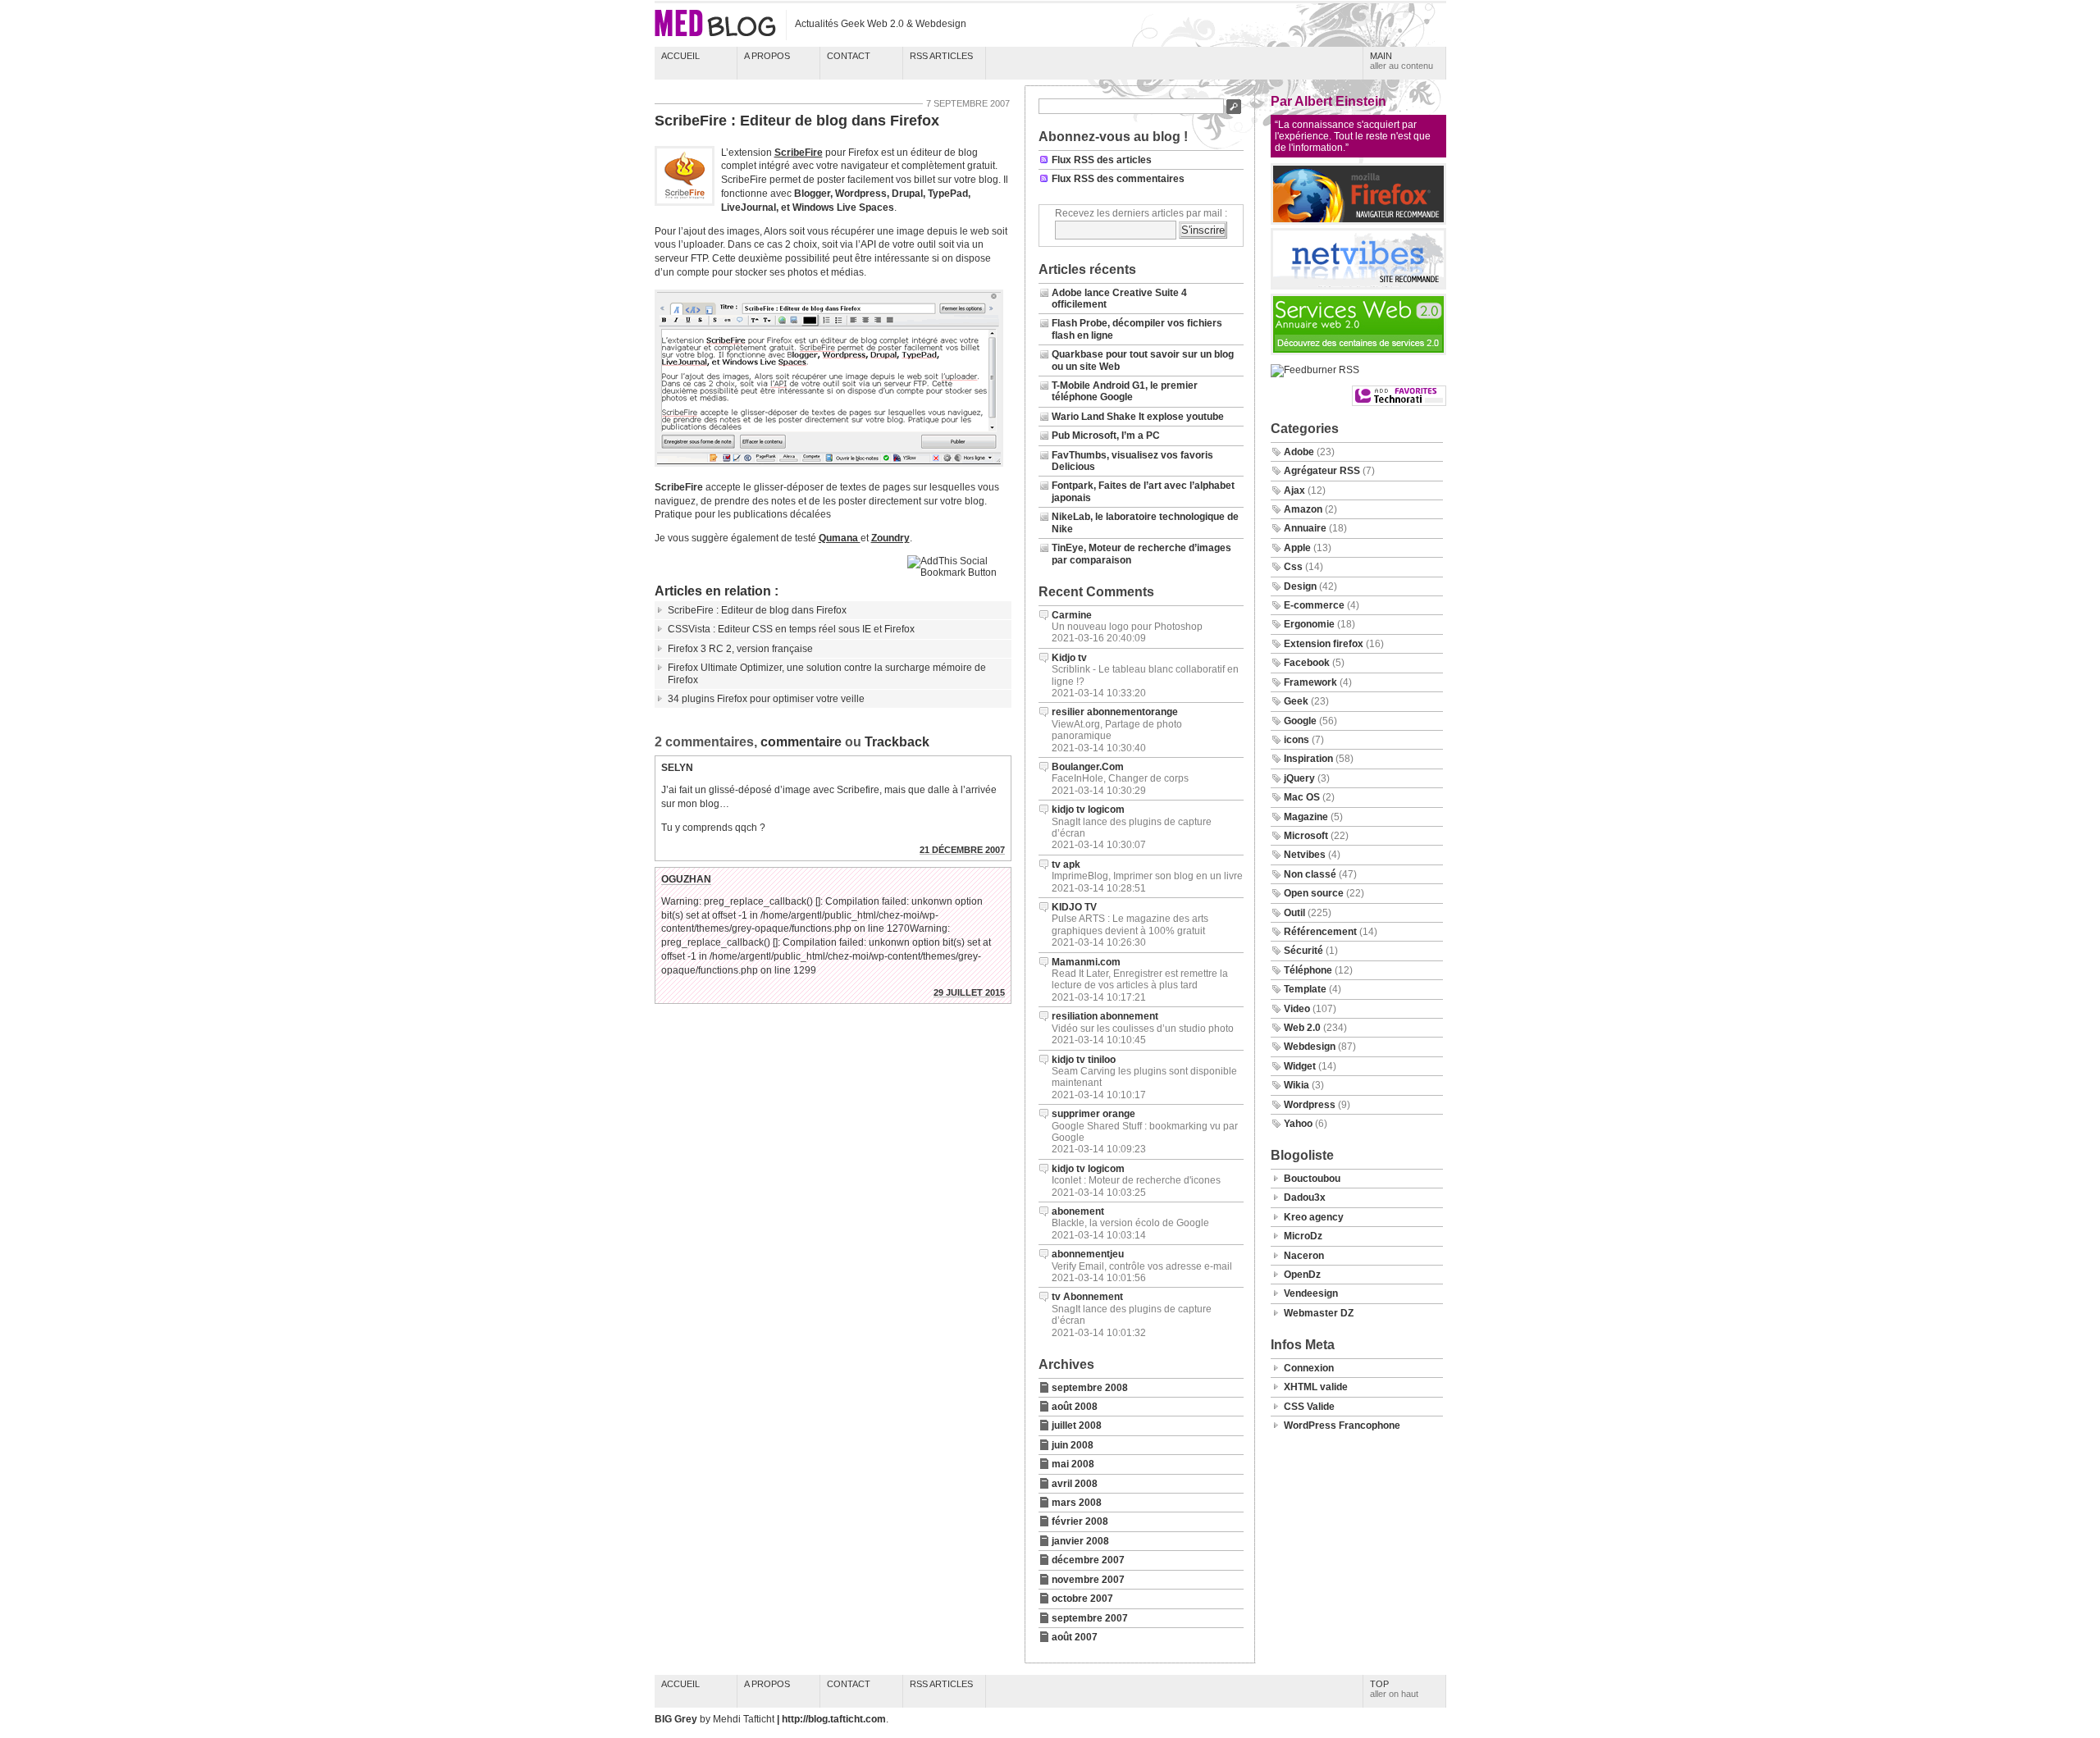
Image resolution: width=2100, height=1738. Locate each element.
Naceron (1304, 1256)
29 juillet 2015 (969, 992)
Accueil (680, 56)
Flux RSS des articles (1102, 160)
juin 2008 (1073, 1445)
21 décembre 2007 (962, 850)
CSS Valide (1309, 1407)
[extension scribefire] (832, 470)
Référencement (1320, 932)
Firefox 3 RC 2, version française (740, 649)
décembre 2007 (1088, 1560)
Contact (849, 56)
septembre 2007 (1090, 1618)
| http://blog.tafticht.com (831, 1719)
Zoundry (890, 538)
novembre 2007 (1088, 1580)
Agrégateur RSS (1322, 471)
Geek (1296, 701)
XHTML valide (1316, 1387)
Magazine (1306, 817)
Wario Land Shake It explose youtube (1138, 417)
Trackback (897, 742)
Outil (1294, 913)
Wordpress (1310, 1105)
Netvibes (1305, 855)
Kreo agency (1314, 1217)
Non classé (1310, 874)
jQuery (1299, 778)
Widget (1300, 1066)
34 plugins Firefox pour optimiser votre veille (766, 699)
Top (1394, 1689)
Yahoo (1298, 1124)
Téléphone (1308, 970)
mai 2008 (1073, 1464)
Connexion (1309, 1368)
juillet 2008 (1077, 1426)
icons (1297, 740)
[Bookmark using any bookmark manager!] (959, 572)
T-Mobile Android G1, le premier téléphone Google (1125, 391)
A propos (767, 56)
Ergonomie (1309, 624)
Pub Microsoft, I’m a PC (1106, 436)
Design (1300, 586)
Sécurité (1303, 951)
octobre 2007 (1082, 1599)
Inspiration (1308, 759)
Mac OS (1302, 797)
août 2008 (1075, 1407)
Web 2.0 (1302, 1028)
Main (1402, 61)
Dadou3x (1305, 1197)
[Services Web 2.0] (1358, 352)
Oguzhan (686, 879)
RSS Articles (941, 56)
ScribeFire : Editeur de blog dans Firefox (797, 121)
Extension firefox (1324, 644)
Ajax (1294, 490)
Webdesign (1310, 1047)
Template (1305, 989)
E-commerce (1314, 605)
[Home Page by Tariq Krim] (1358, 286)
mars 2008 (1077, 1503)
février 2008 (1080, 1521)
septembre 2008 (1090, 1388)
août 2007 (1075, 1637)
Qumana (840, 538)
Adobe (1299, 452)
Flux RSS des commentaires (1118, 179)
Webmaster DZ (1319, 1313)
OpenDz (1302, 1275)
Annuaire (1305, 528)
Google (1300, 721)
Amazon (1303, 509)
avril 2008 (1075, 1484)
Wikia (1297, 1085)
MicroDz (1303, 1236)
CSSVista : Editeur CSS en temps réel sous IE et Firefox (791, 629)
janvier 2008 (1080, 1541)
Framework (1310, 682)
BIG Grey (677, 1719)
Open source (1314, 893)
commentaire (801, 742)
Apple (1297, 548)
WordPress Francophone (1342, 1426)
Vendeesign (1311, 1293)
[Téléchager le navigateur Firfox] (1358, 221)
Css (1293, 567)
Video (1297, 1009)
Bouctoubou (1312, 1179)
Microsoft (1306, 836)
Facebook (1307, 663)
